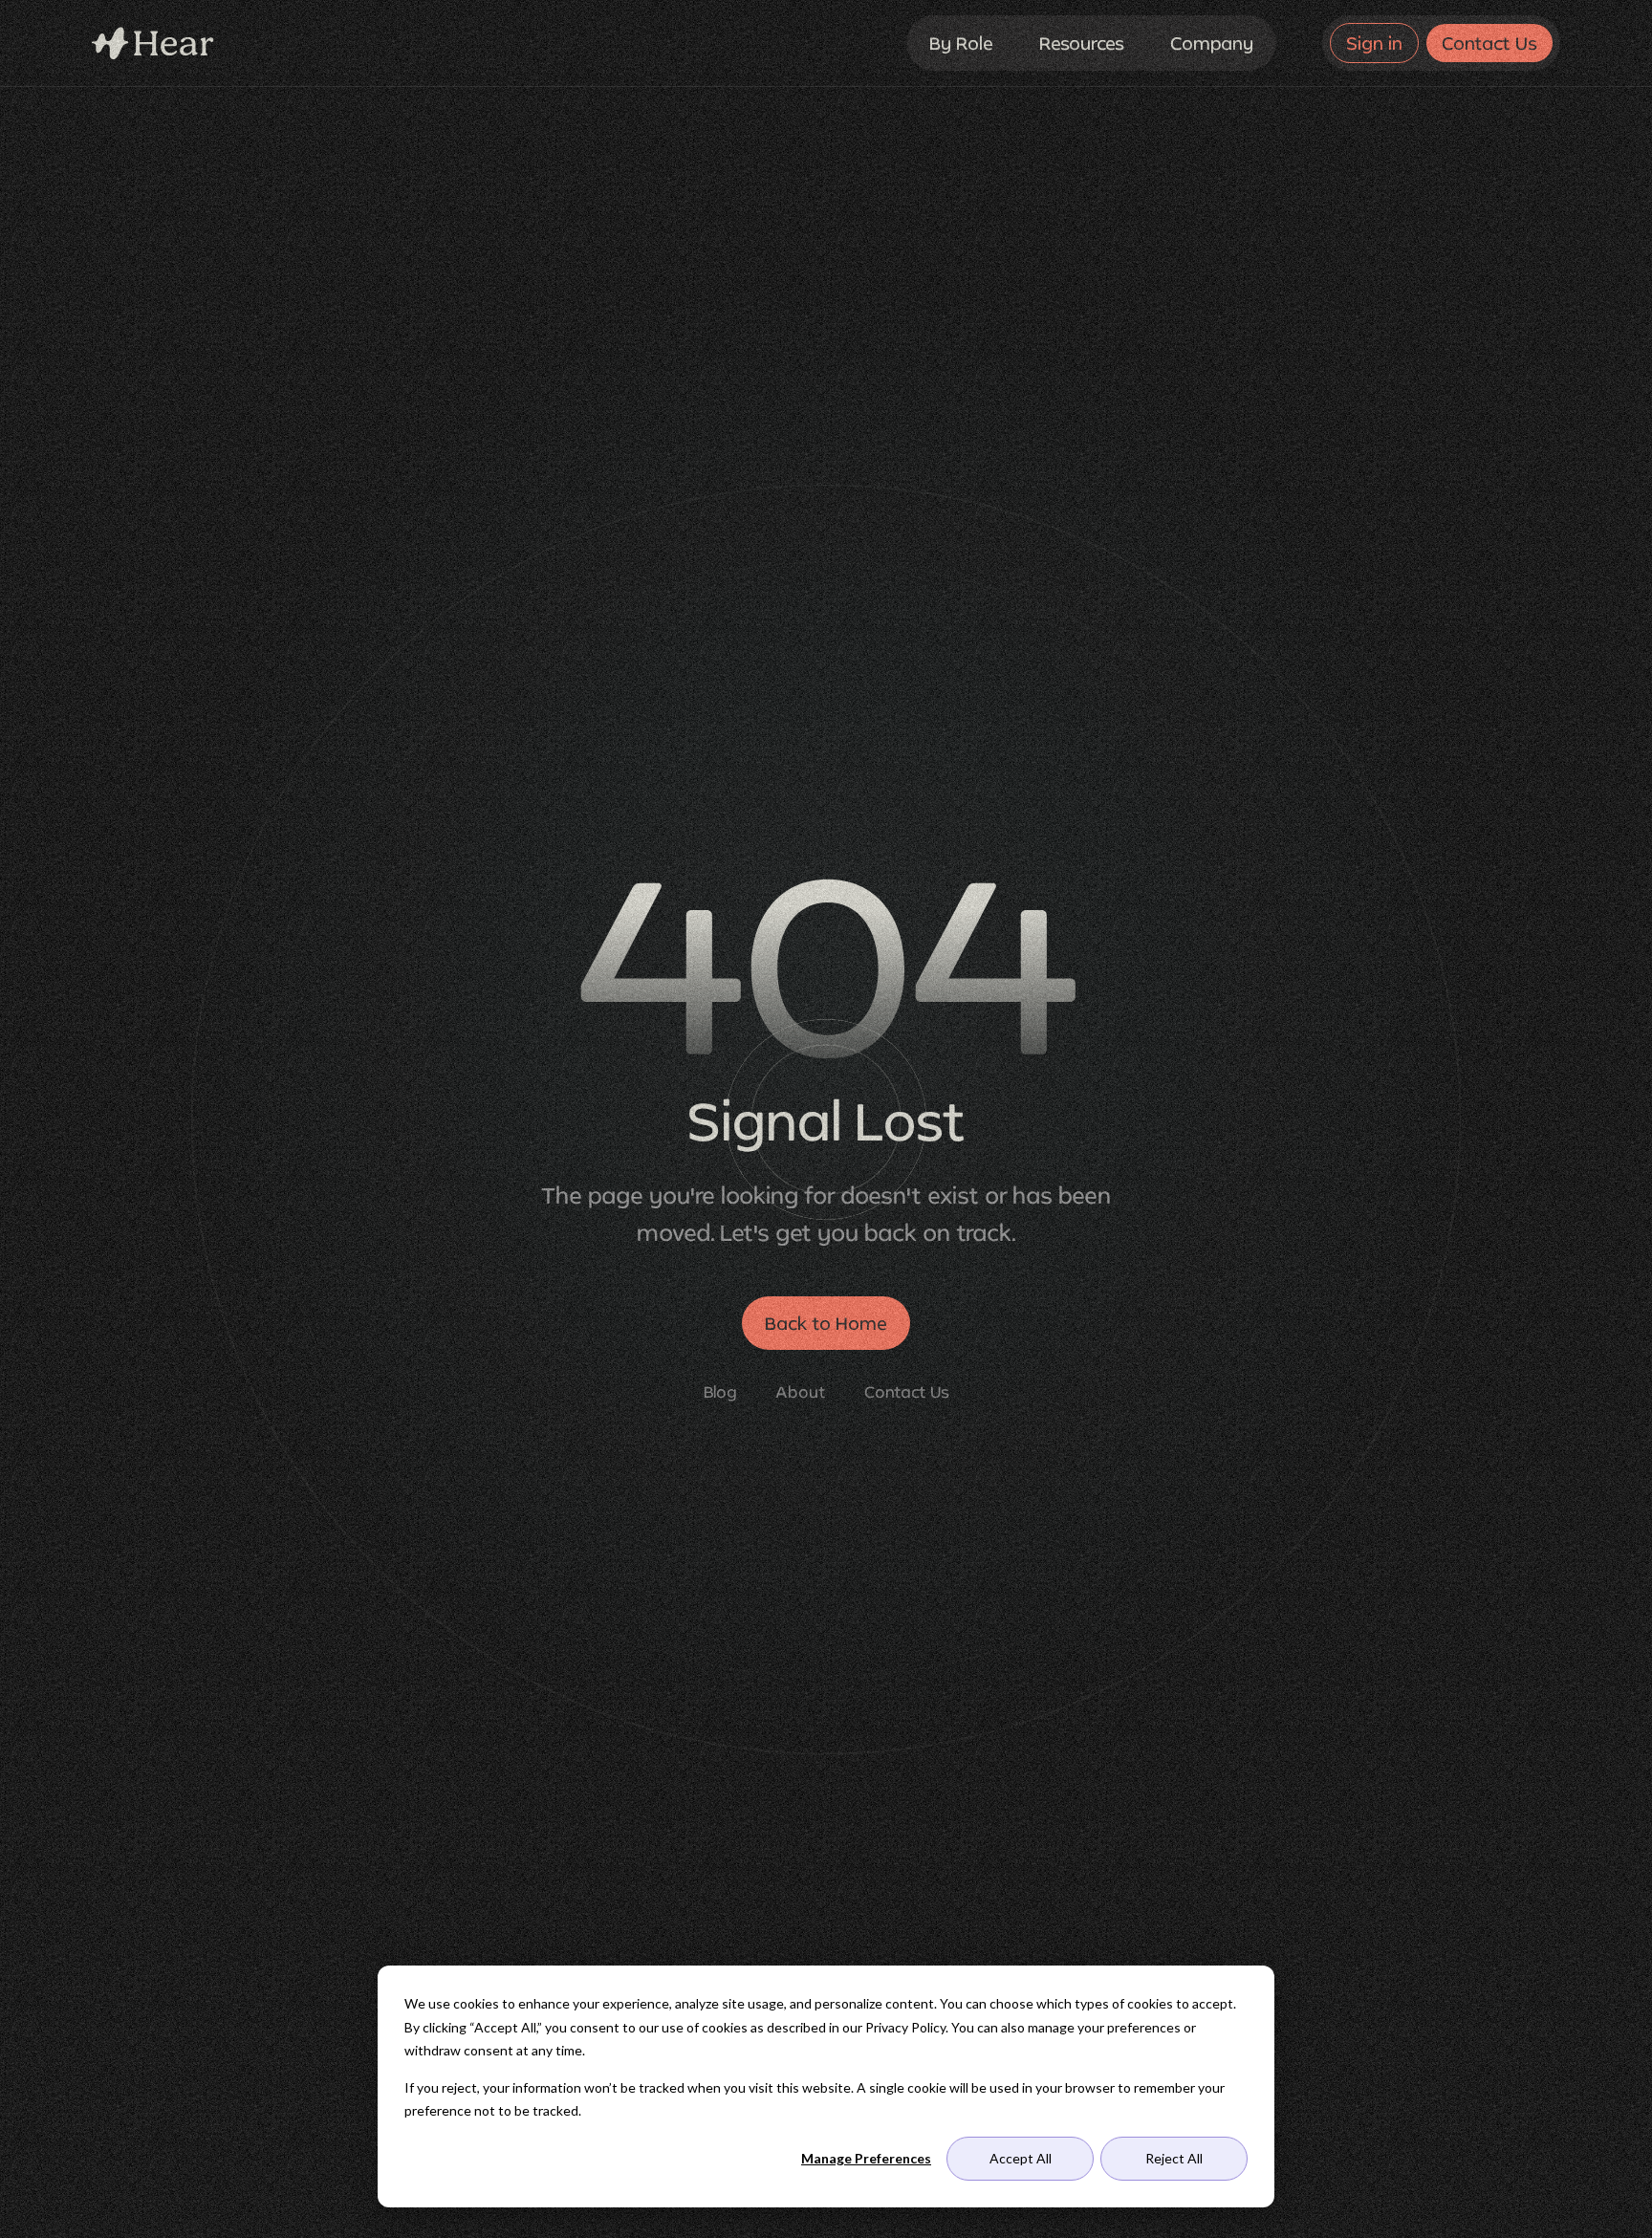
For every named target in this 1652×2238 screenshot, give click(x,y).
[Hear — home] (153, 43)
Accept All (1021, 2158)
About (801, 1391)
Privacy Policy (905, 2027)
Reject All (1174, 2158)
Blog (720, 1391)
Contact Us (907, 1391)
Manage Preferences (866, 2158)
